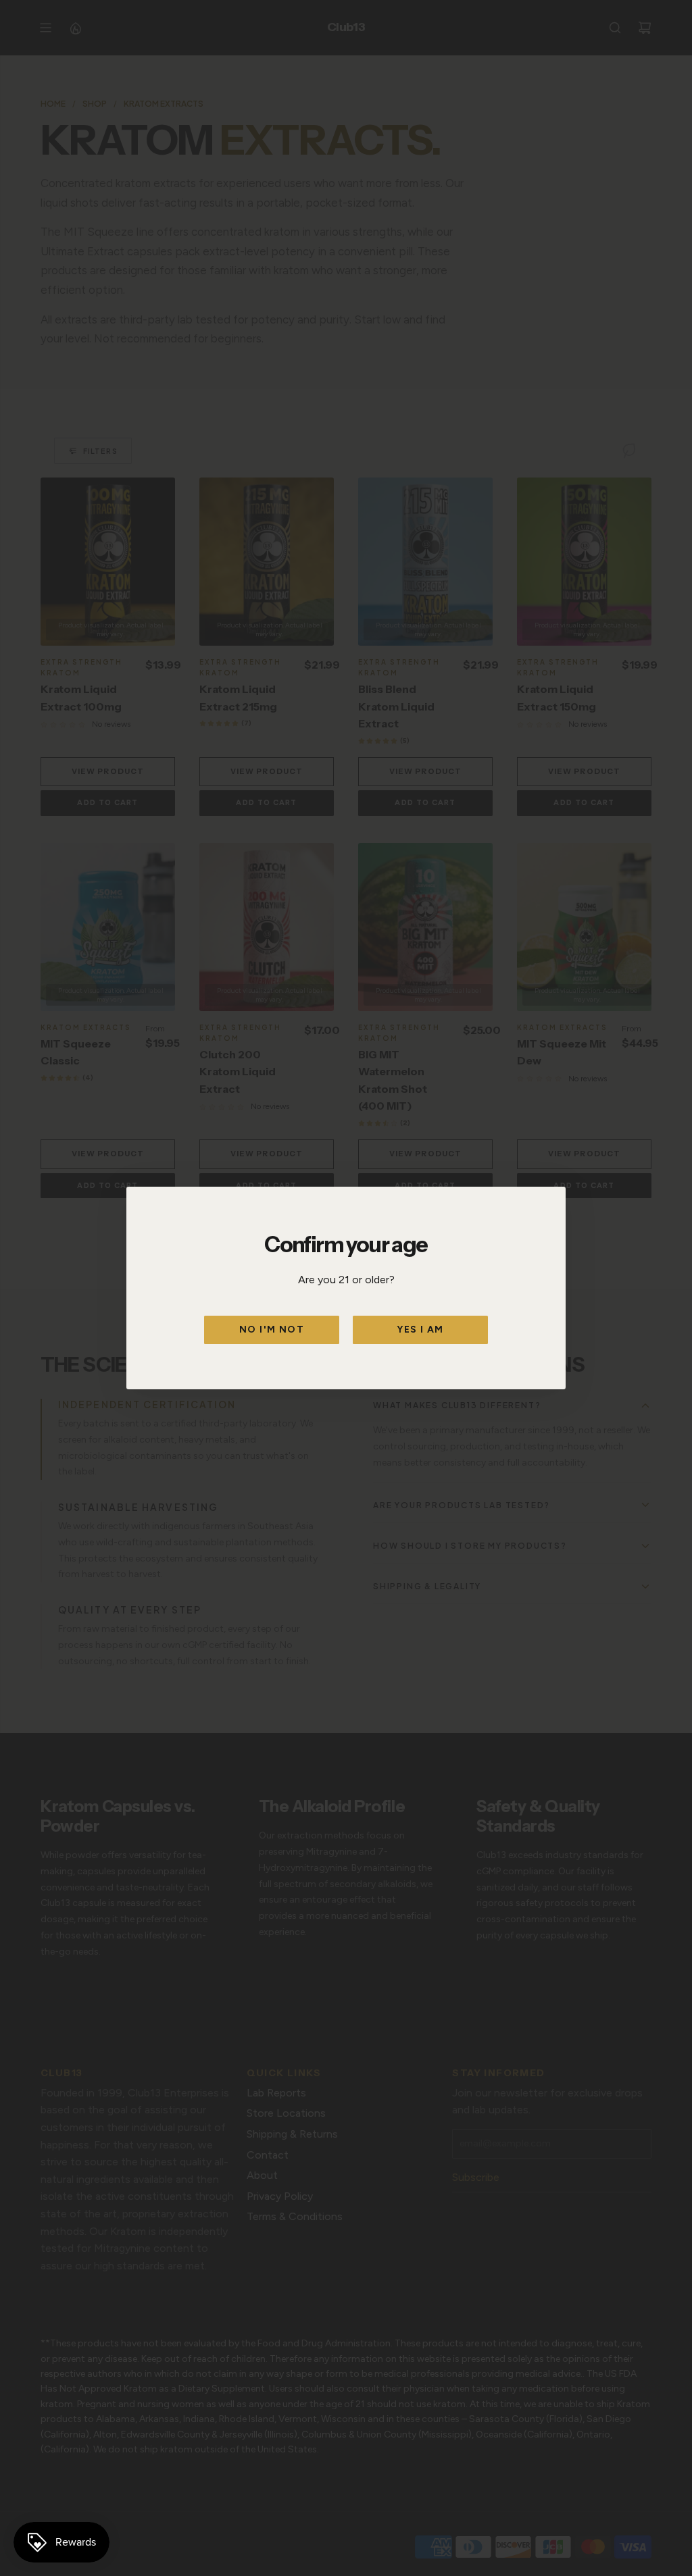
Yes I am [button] (420, 1330)
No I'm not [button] (272, 1330)
